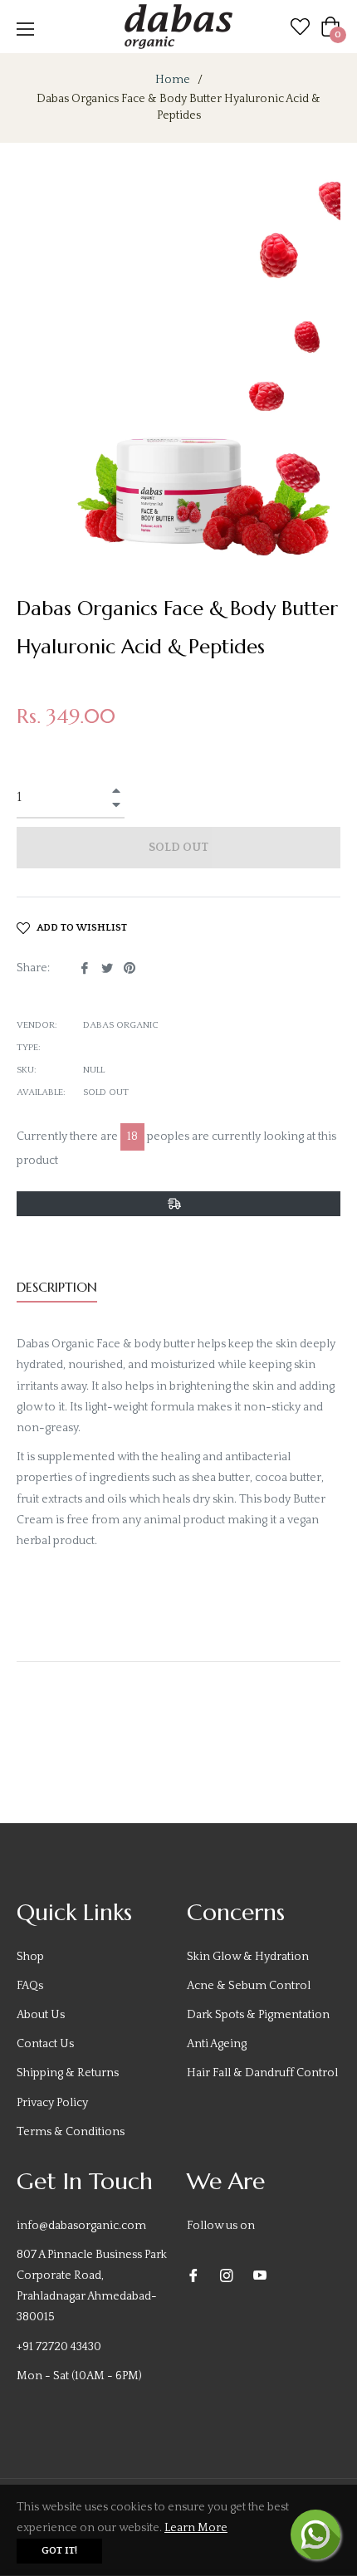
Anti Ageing (217, 2044)
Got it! (59, 2551)
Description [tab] (57, 1287)
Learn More (196, 2528)
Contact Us (45, 2044)
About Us (41, 2015)
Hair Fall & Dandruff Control (262, 2073)
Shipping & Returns (68, 2073)
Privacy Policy (52, 2103)
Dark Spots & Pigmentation (258, 2015)
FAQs (30, 1986)
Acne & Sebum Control (249, 1986)
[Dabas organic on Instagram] (227, 2275)
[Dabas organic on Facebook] (193, 2275)
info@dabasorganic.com (81, 2226)
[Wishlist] (300, 26)
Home (173, 80)
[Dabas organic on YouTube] (260, 2275)
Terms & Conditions (71, 2132)
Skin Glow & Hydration (248, 1957)
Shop (30, 1957)
